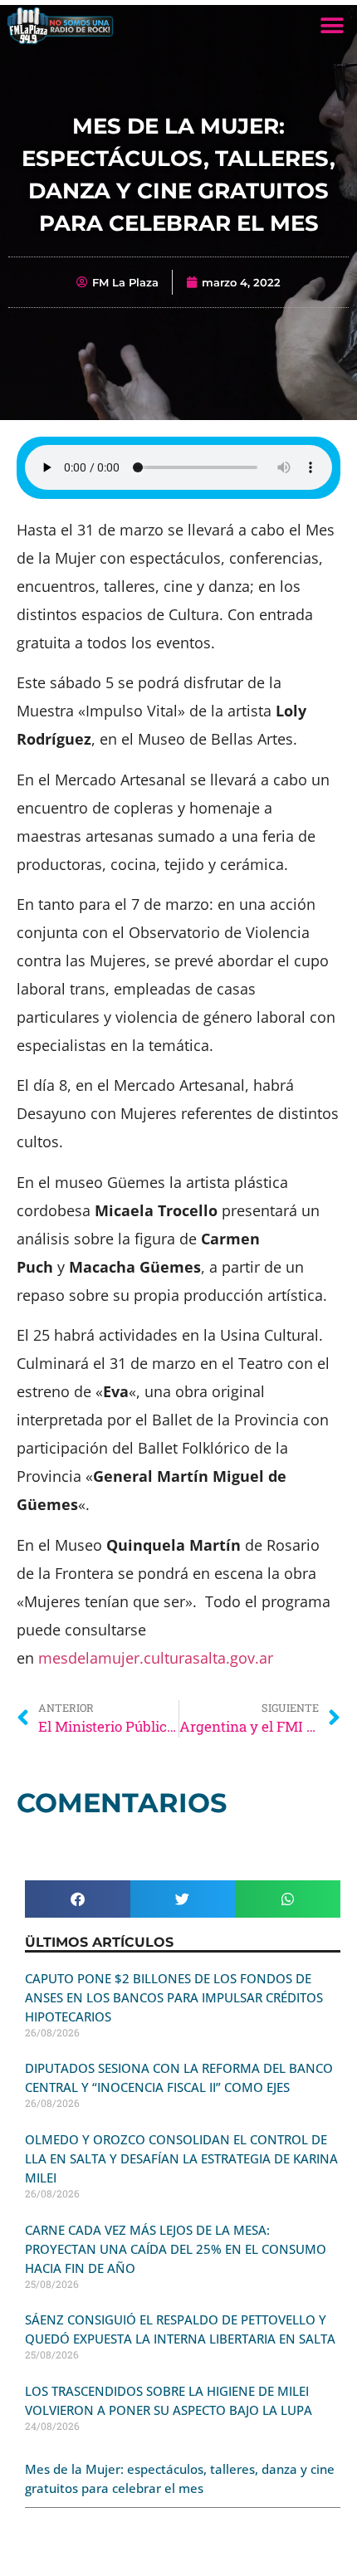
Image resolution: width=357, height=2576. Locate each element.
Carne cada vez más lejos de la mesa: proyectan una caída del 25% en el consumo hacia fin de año (176, 2249)
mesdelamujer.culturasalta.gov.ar (156, 1658)
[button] (332, 25)
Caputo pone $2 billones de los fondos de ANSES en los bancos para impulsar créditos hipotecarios (174, 1997)
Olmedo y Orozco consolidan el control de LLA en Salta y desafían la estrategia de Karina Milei (181, 2158)
